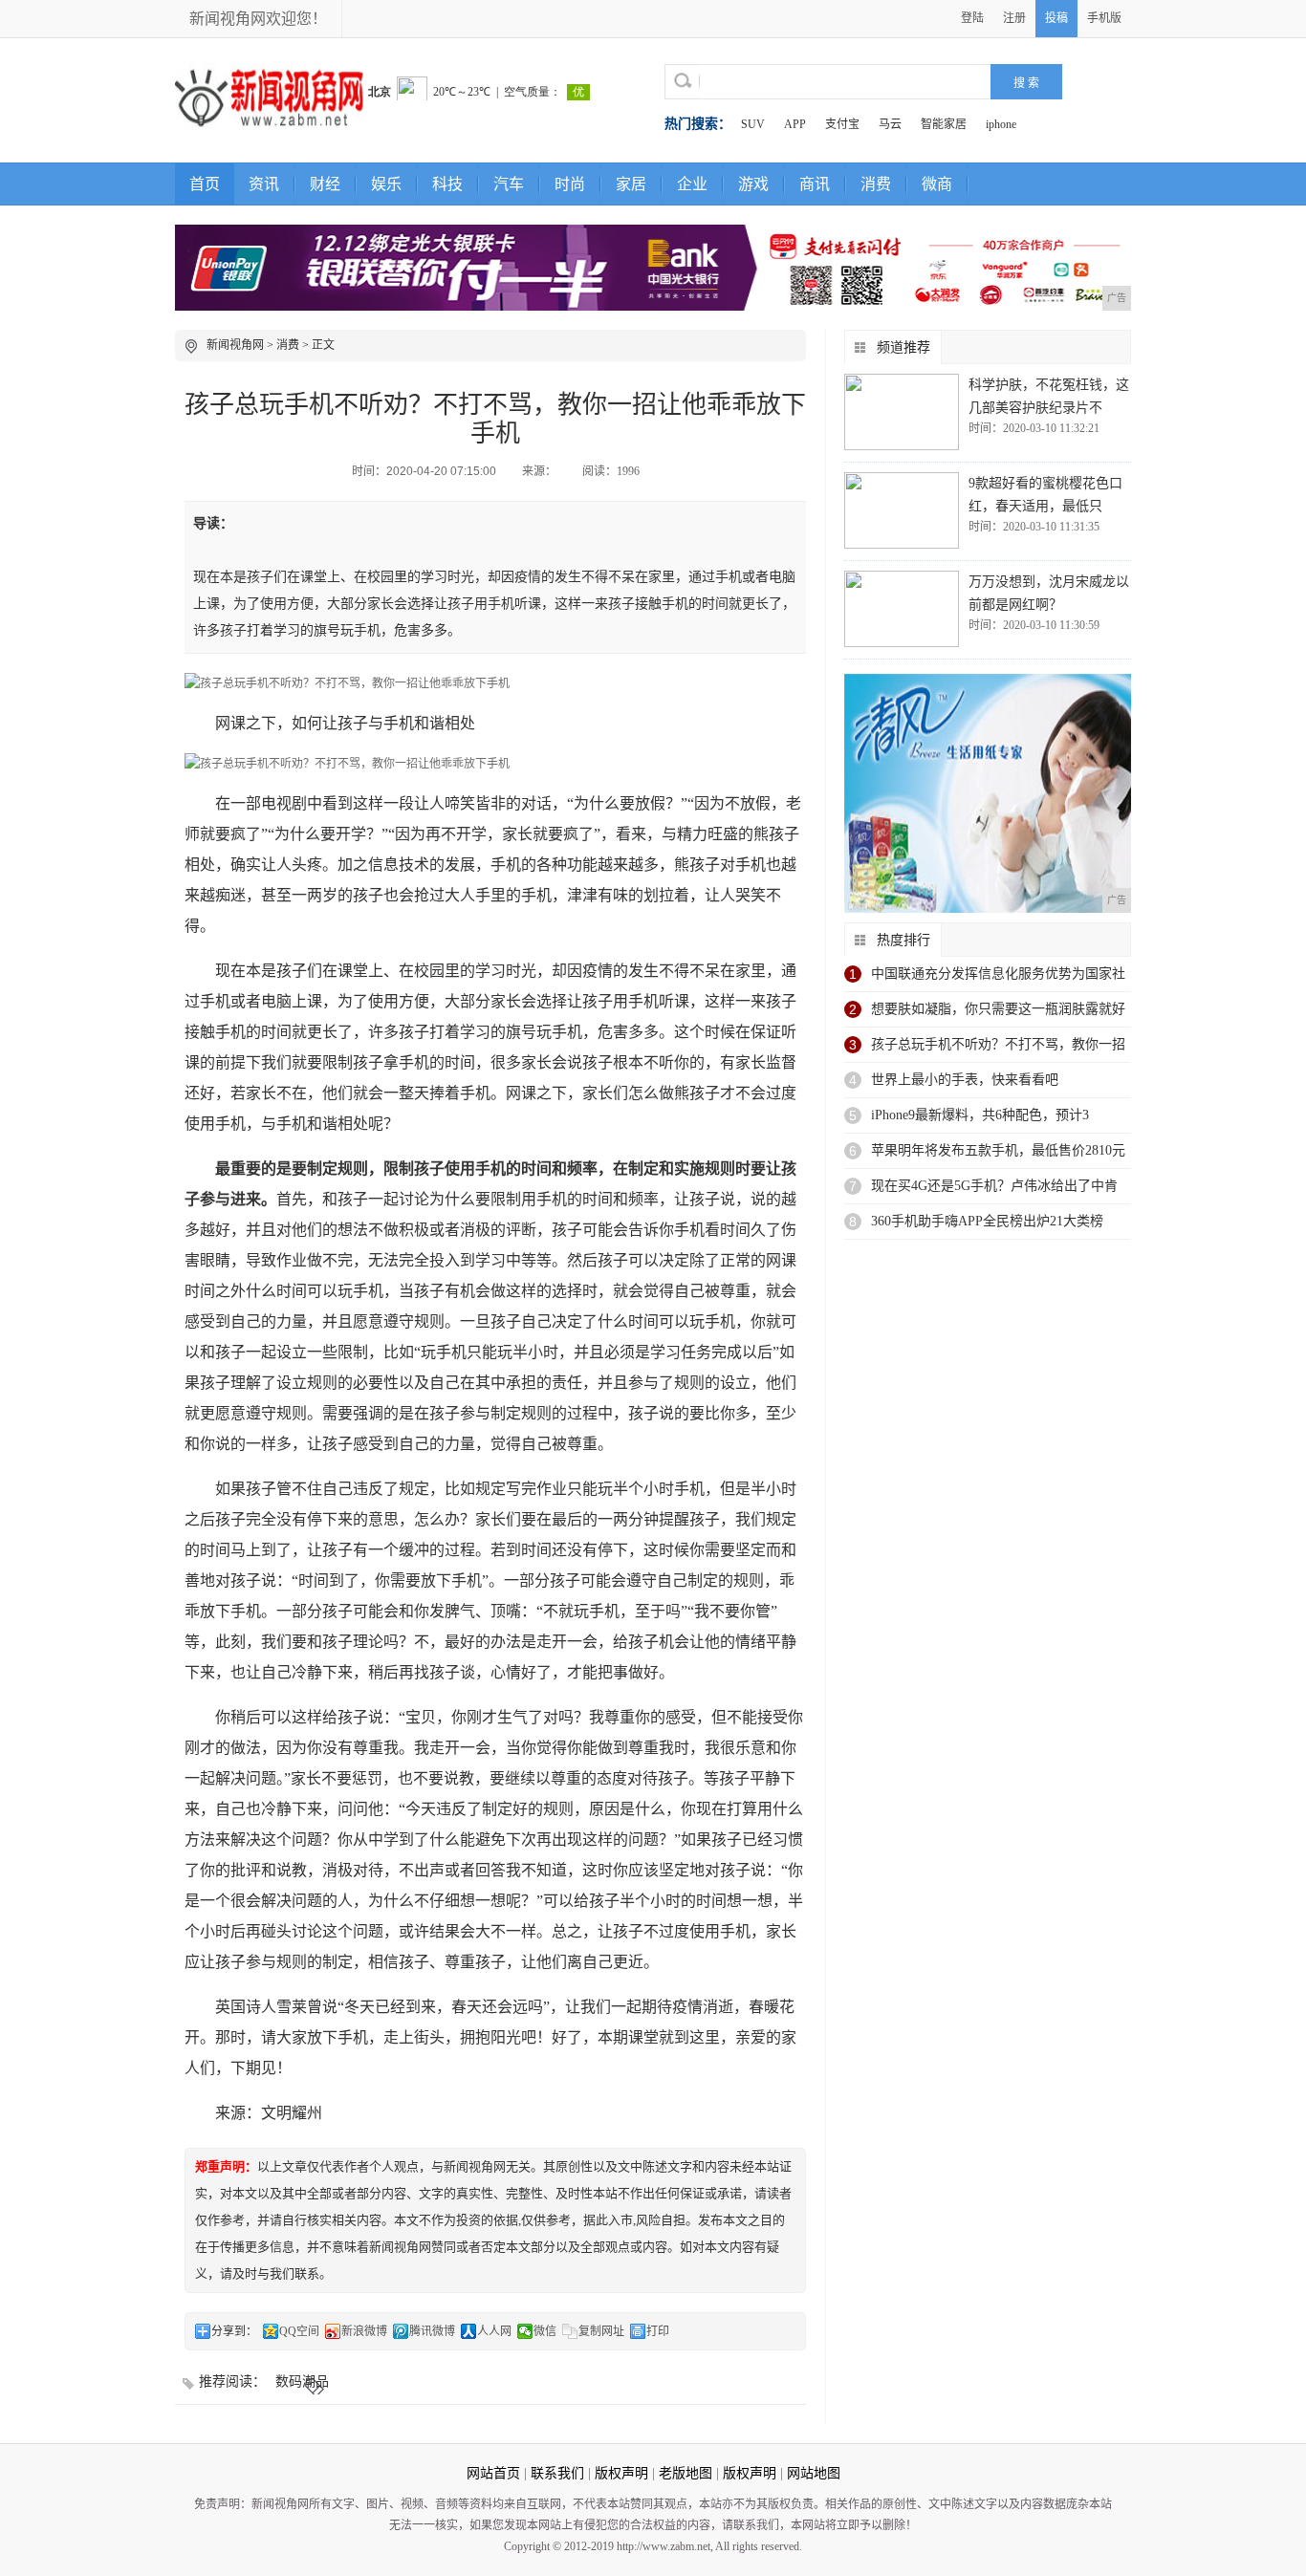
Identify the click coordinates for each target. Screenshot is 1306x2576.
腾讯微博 (432, 2331)
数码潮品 (302, 2381)
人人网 (494, 2331)
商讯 (815, 184)
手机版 (1104, 18)
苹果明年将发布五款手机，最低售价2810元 (998, 1150)
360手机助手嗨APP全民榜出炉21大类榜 (987, 1221)
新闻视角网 (235, 345)
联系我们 (557, 2473)
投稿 (1056, 18)
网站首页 (493, 2473)
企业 (692, 184)
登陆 (972, 18)
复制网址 (601, 2331)
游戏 (753, 184)
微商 (937, 184)
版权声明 (621, 2473)
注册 (1014, 18)
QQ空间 (299, 2331)
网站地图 (814, 2473)
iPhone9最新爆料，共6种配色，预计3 (980, 1115)
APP (795, 124)
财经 (325, 184)
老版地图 (686, 2473)
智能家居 (944, 124)
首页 (205, 184)
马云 (890, 124)
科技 (447, 184)
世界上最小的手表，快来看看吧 (965, 1080)
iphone (1001, 124)
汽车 (509, 184)
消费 (876, 184)
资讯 (264, 184)
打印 (658, 2331)
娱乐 (386, 184)
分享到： (234, 2331)
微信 (545, 2331)
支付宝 (842, 124)
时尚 (570, 184)
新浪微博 (364, 2331)
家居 (631, 184)
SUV (753, 124)
